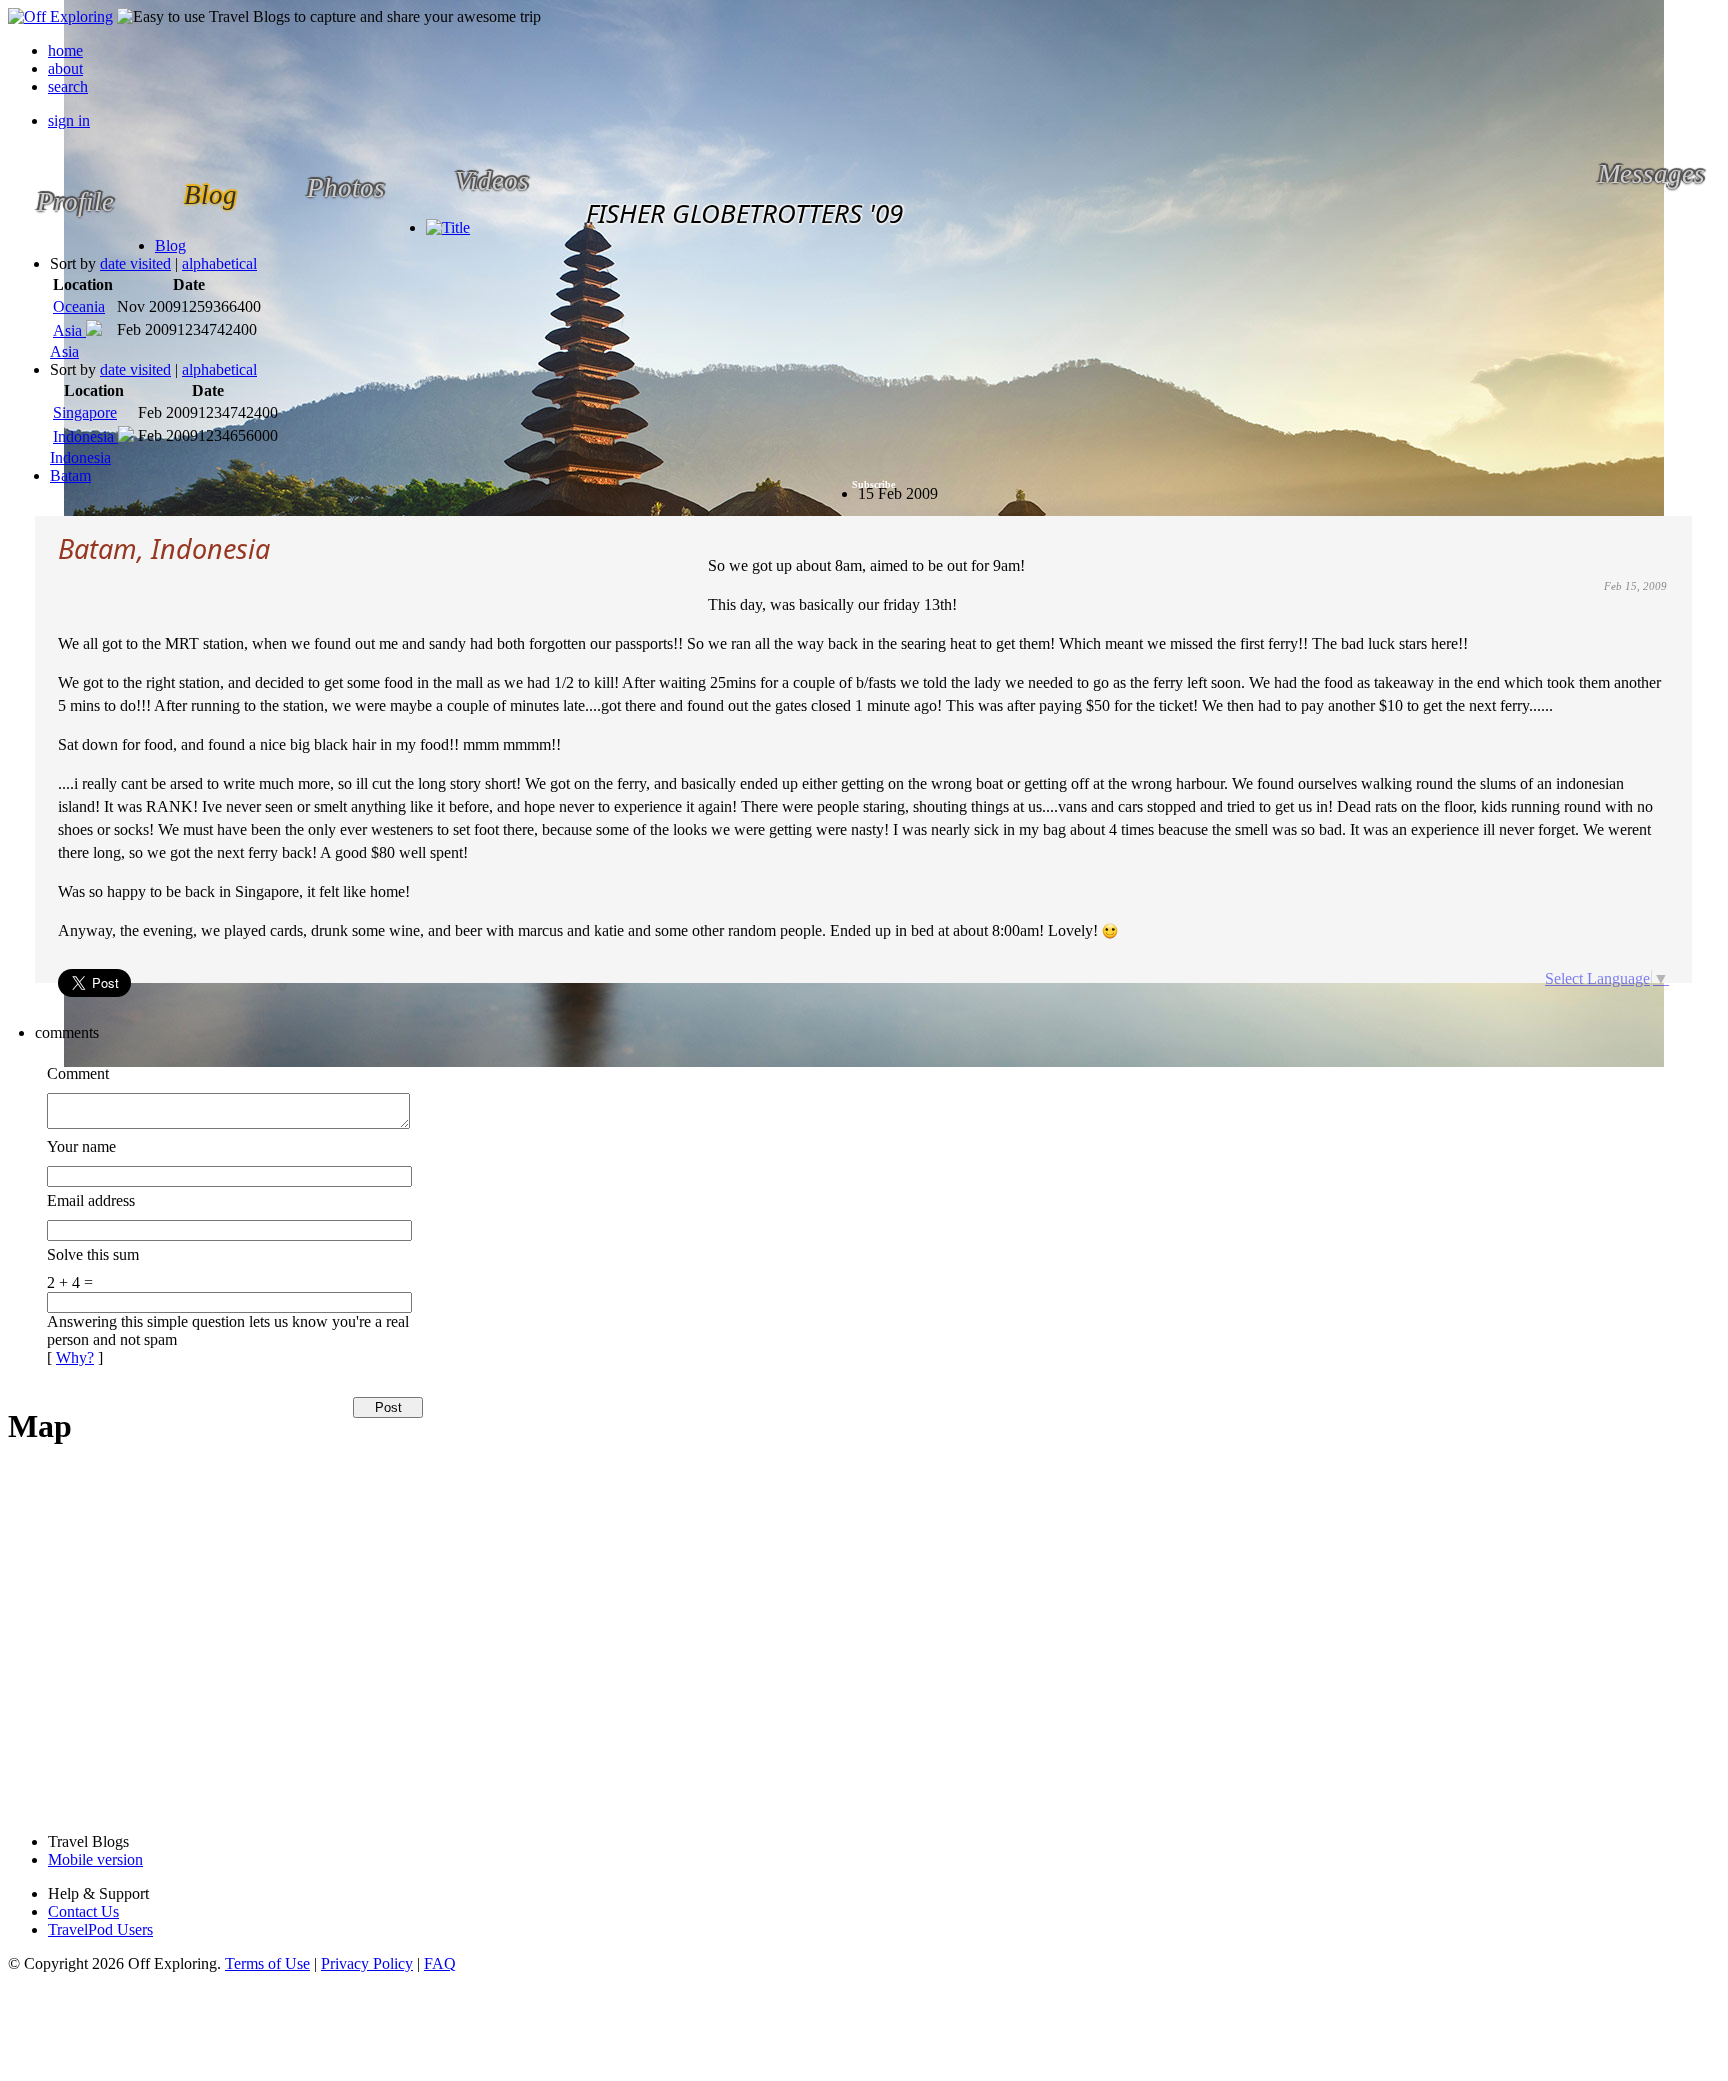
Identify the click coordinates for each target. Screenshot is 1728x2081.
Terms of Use (267, 1963)
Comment (78, 1073)
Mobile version (95, 1859)
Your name (81, 1146)
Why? (75, 1357)
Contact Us (83, 1911)
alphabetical (219, 263)
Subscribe (873, 484)
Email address (91, 1200)
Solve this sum (93, 1254)
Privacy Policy (367, 1963)
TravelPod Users (100, 1929)
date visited (135, 263)
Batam (70, 475)
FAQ (440, 1963)
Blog (170, 245)
